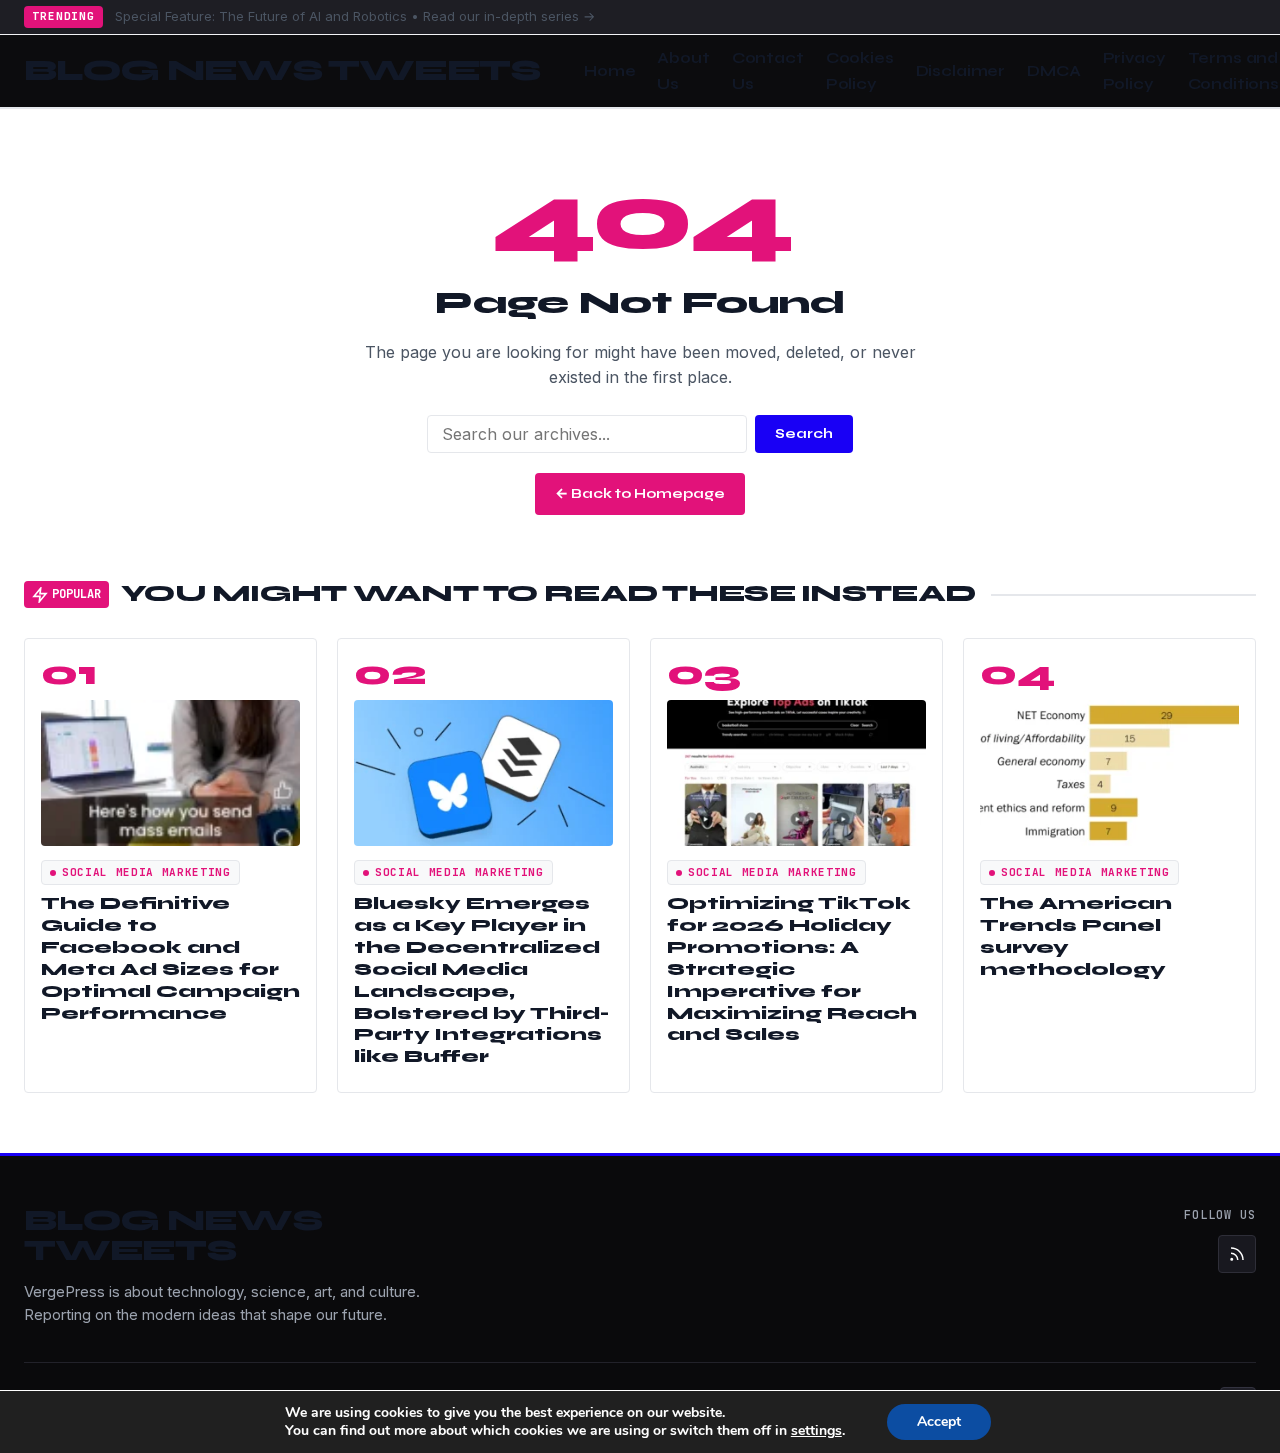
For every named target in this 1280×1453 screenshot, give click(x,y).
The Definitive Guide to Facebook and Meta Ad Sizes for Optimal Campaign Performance (170, 958)
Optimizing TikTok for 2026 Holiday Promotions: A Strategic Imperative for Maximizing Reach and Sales (792, 969)
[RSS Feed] (1237, 1254)
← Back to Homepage (640, 493)
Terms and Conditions (1234, 71)
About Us (683, 71)
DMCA (1053, 71)
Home (609, 71)
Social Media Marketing (146, 872)
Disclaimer (961, 71)
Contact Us (768, 71)
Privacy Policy (1134, 71)
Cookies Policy (860, 71)
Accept (939, 1421)
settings (816, 1431)
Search (804, 433)
